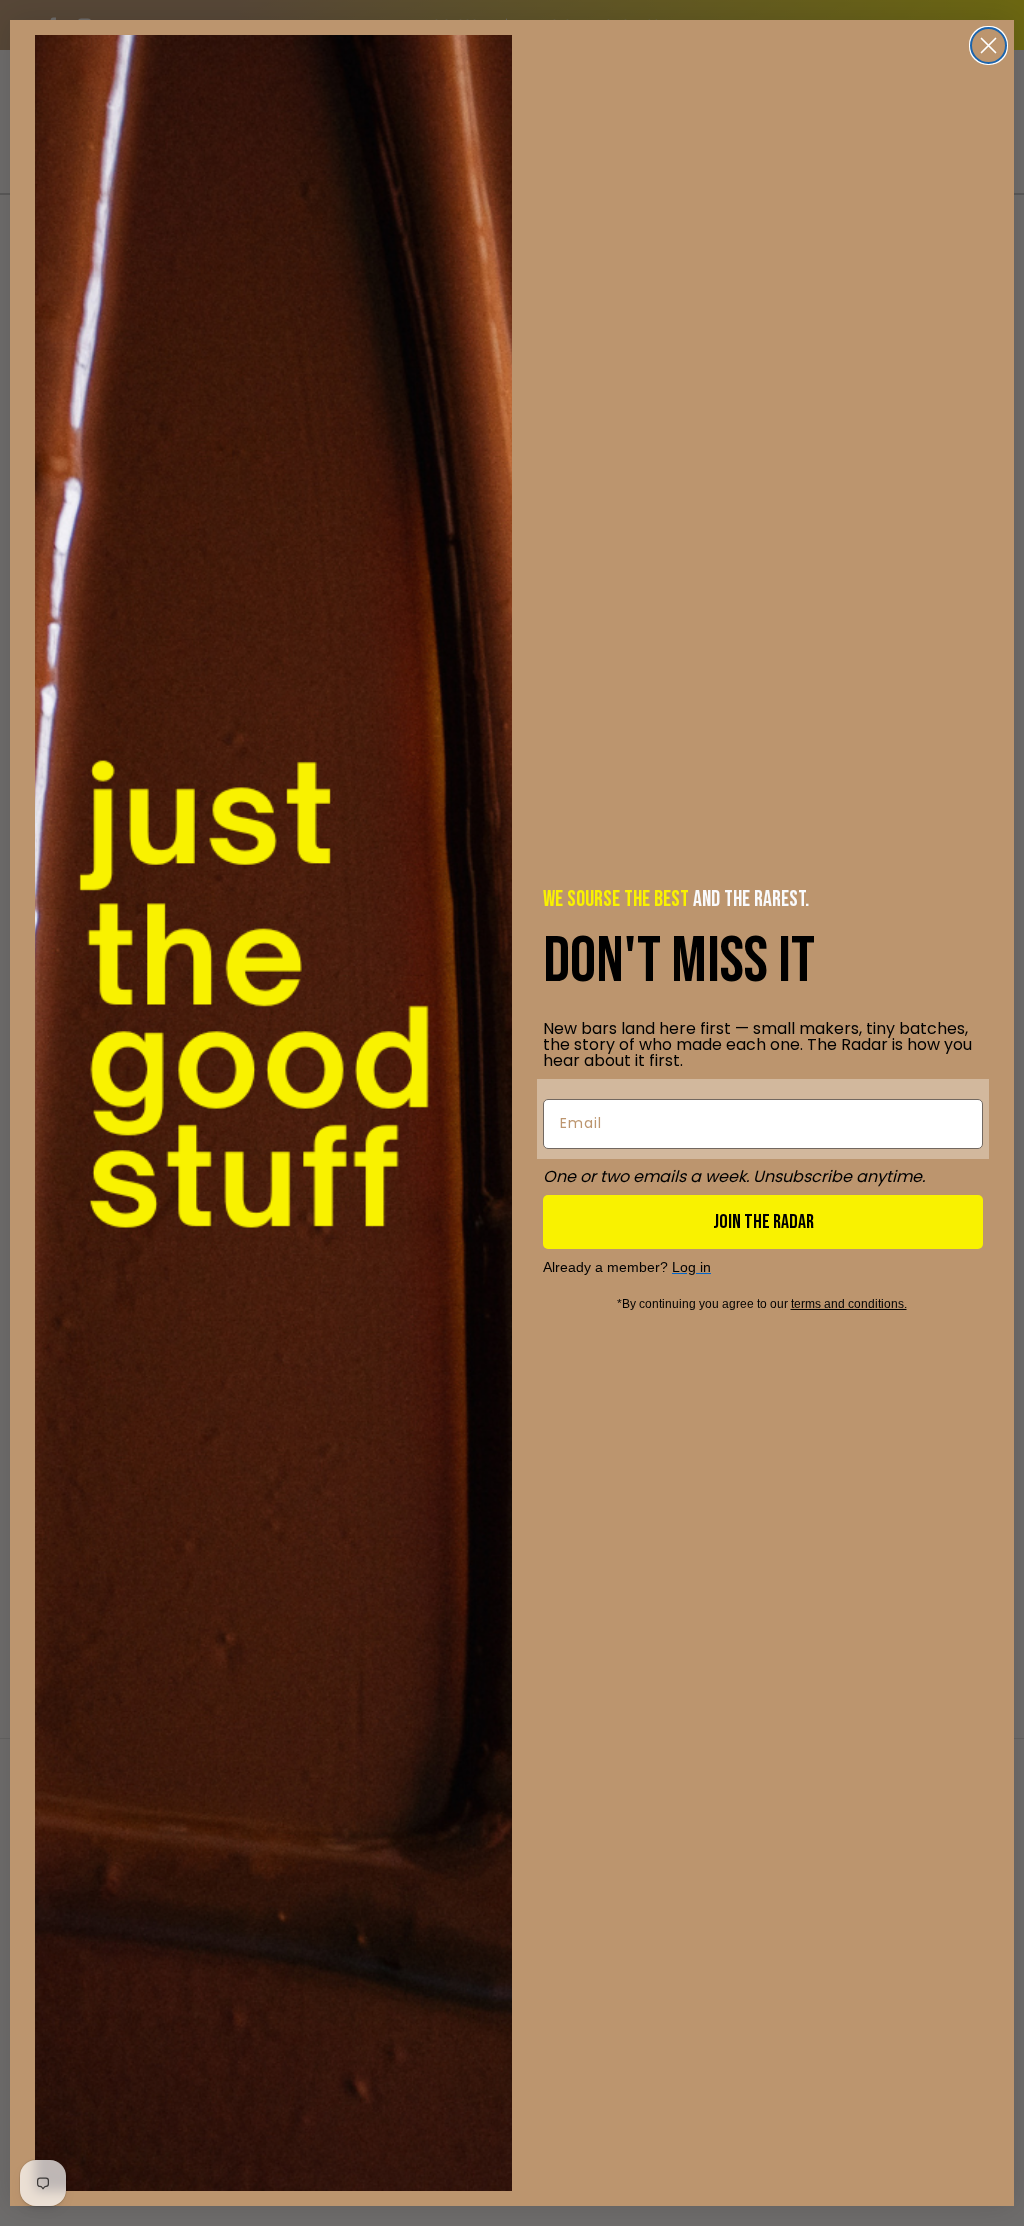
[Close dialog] (988, 45)
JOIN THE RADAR (763, 1222)
